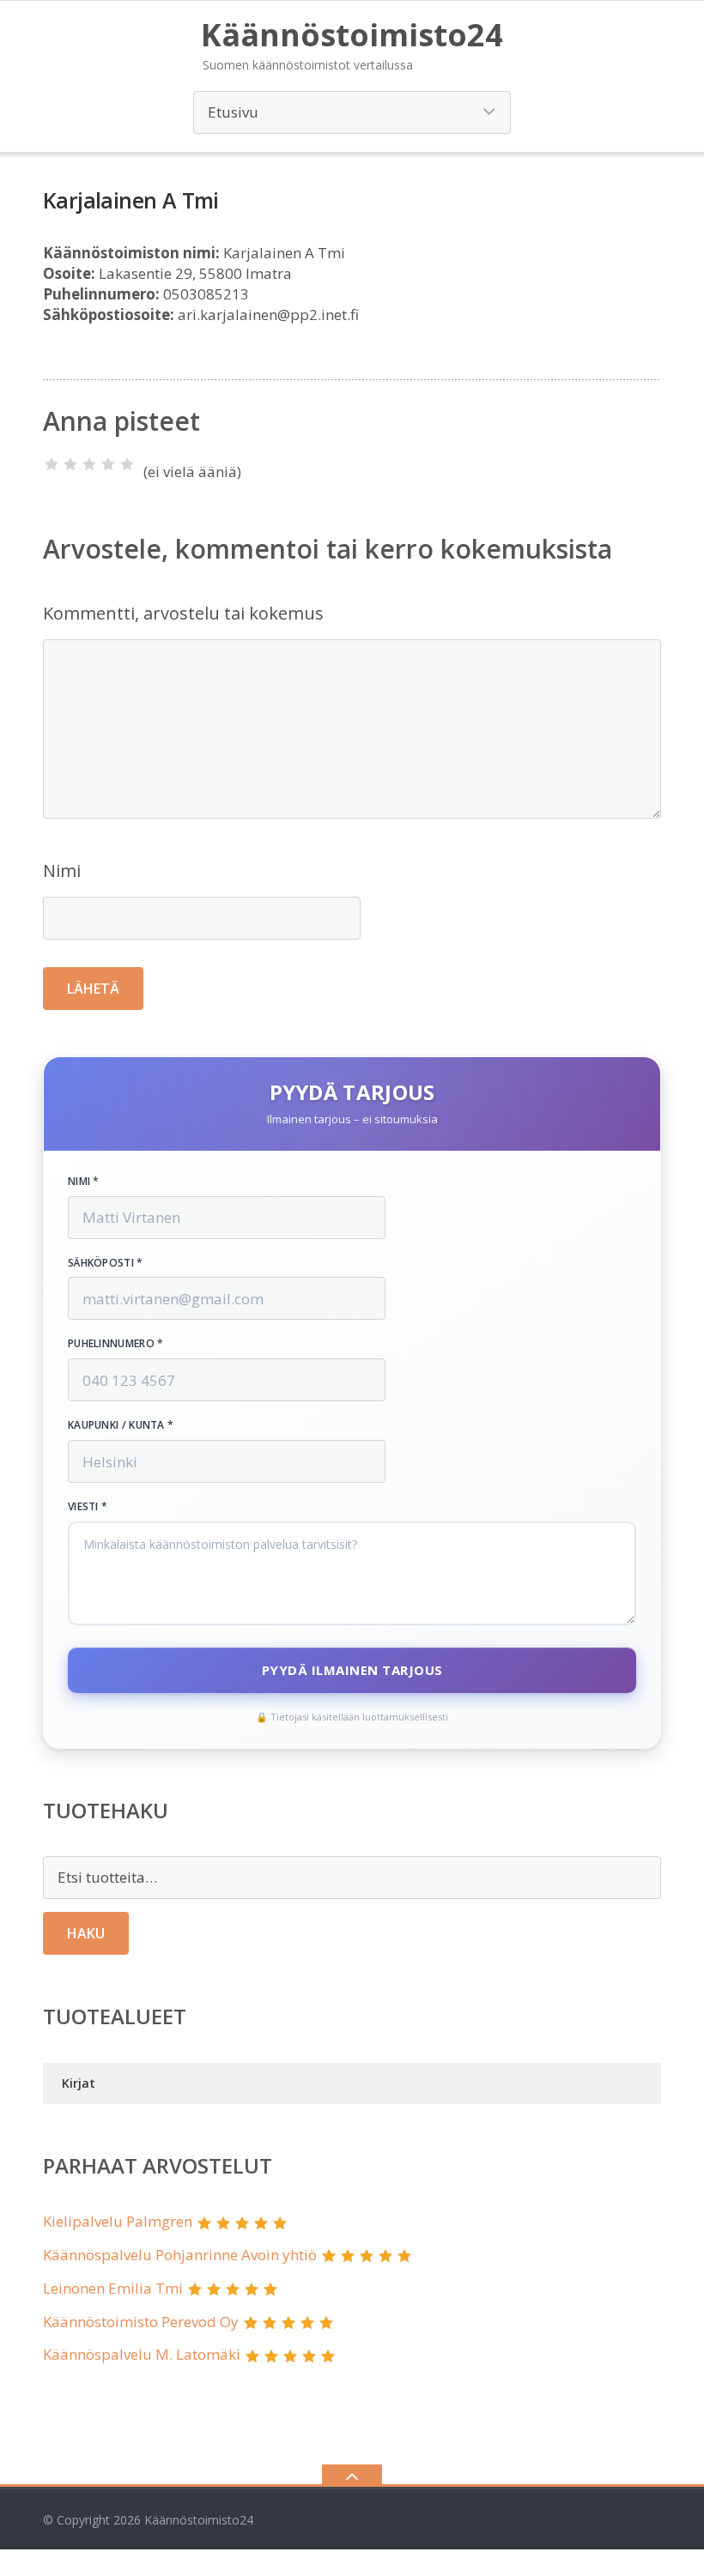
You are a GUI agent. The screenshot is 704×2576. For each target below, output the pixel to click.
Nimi (62, 871)
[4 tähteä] (108, 464)
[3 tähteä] (89, 464)
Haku (86, 1933)
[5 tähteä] (127, 464)
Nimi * (84, 1182)
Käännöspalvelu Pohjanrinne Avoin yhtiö (180, 2255)
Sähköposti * (106, 1263)
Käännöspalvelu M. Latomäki (142, 2354)
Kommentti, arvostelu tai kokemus (183, 613)
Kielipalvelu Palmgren (118, 2221)
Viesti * (88, 1507)
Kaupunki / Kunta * (121, 1425)
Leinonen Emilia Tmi (113, 2288)
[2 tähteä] (70, 464)
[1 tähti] (52, 464)
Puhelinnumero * (116, 1344)
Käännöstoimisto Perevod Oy (141, 2322)
